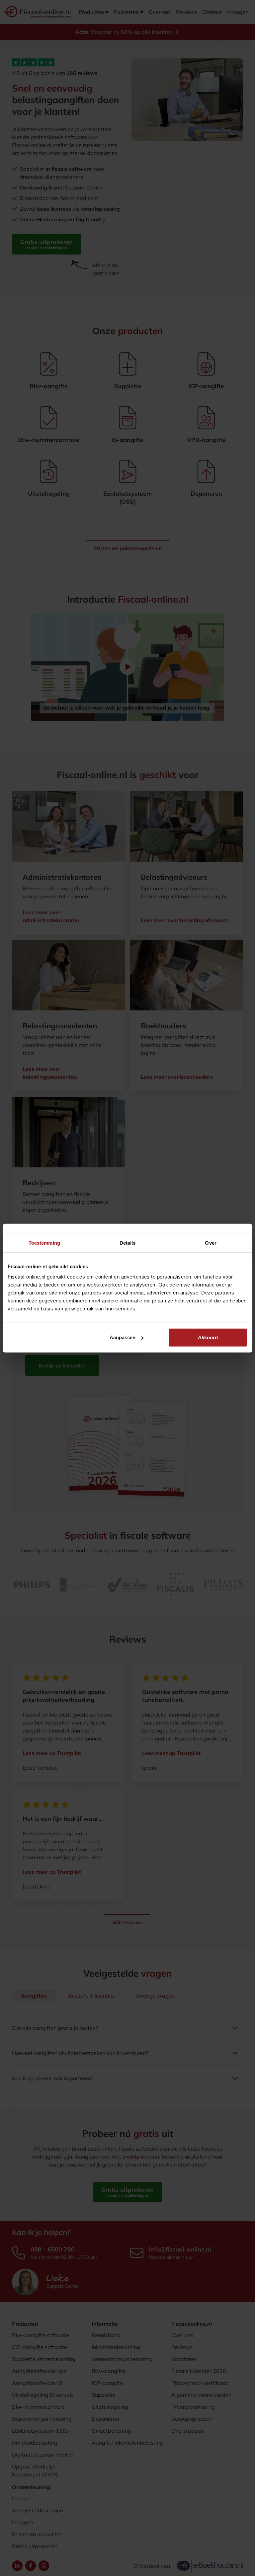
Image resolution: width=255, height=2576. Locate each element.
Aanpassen (123, 1337)
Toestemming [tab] (44, 1243)
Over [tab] (211, 1243)
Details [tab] (128, 1243)
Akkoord (208, 1337)
